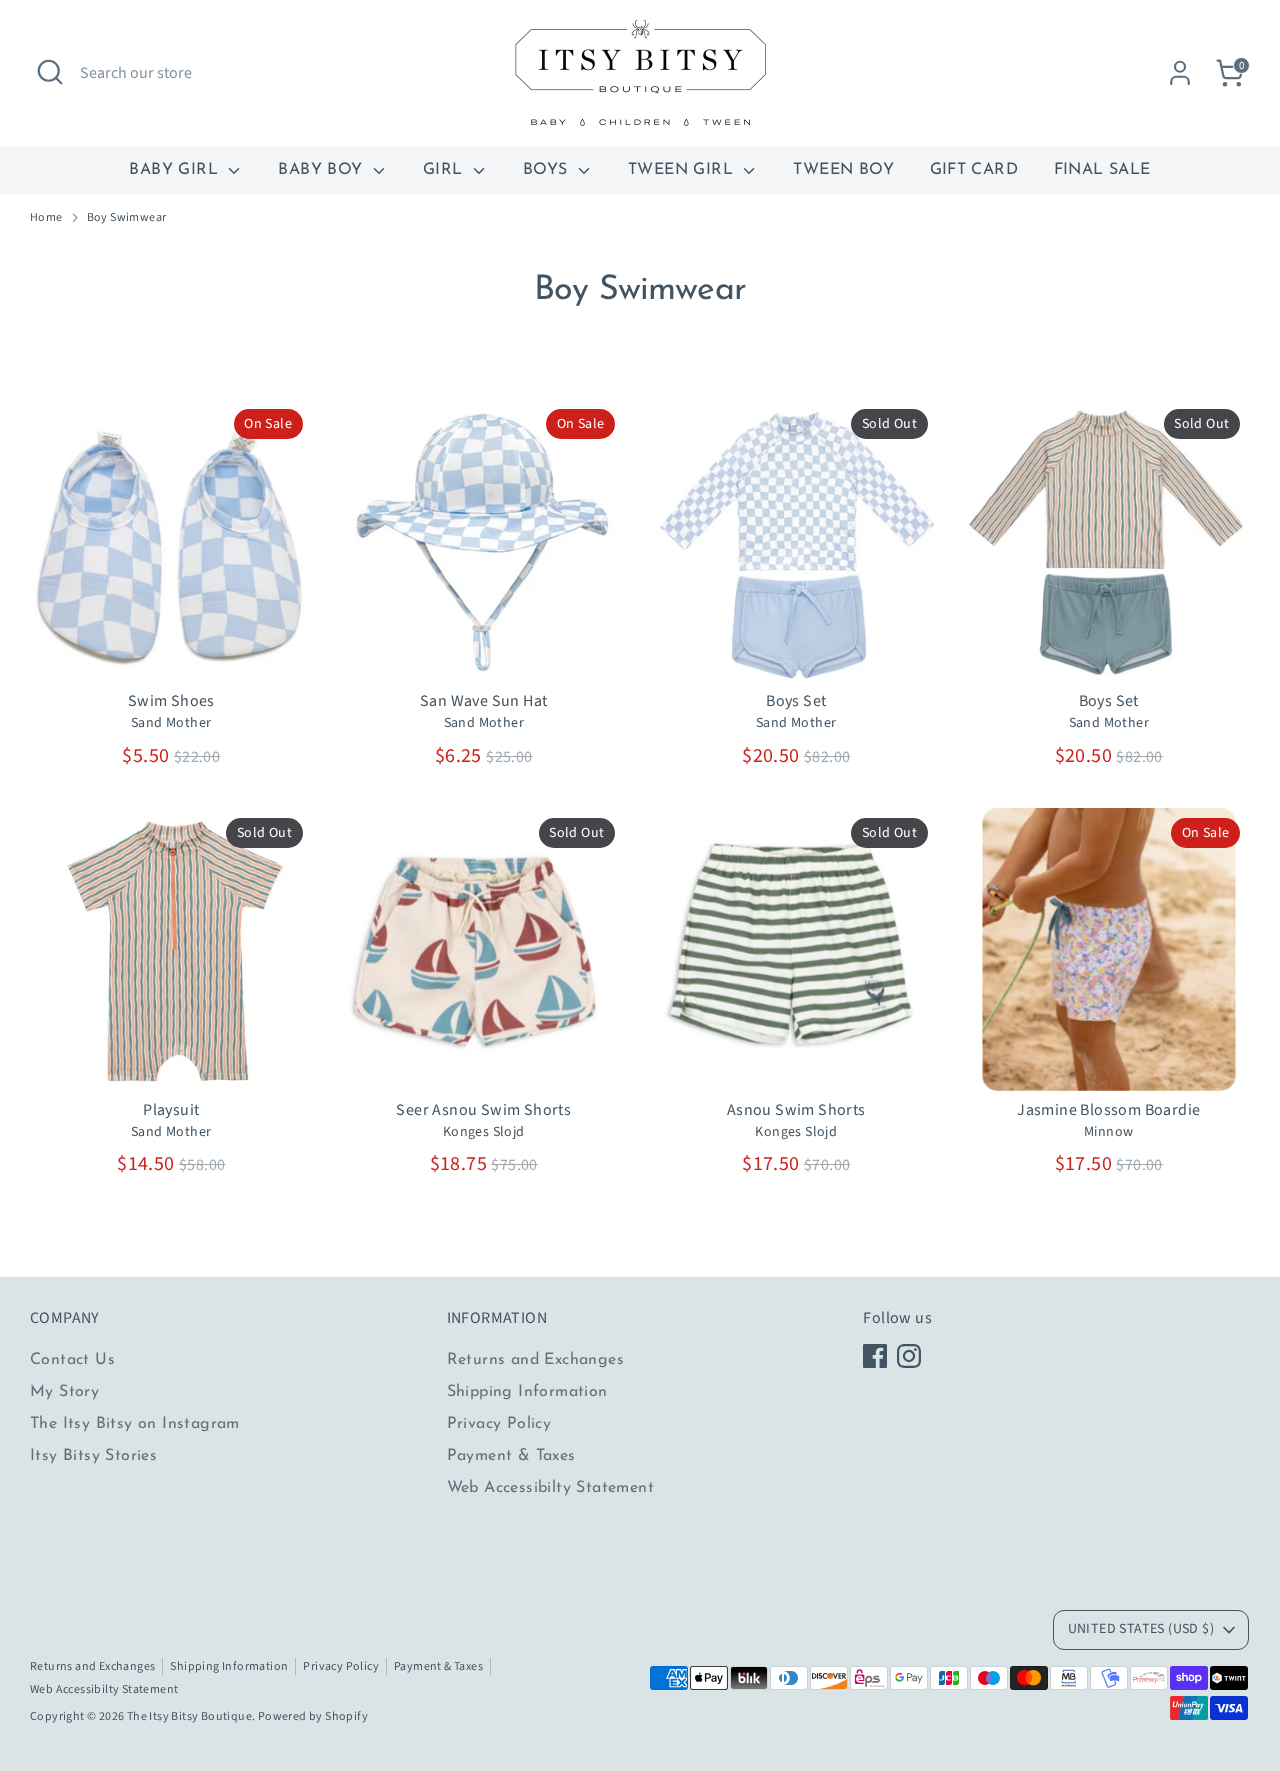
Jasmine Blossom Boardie (1108, 1110)
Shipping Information (527, 1392)
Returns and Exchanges (535, 1360)
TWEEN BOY (843, 170)
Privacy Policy (499, 1424)
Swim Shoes (171, 701)
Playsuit (171, 1110)
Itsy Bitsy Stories (93, 1456)
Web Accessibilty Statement (550, 1488)
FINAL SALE (1102, 170)
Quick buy (172, 649)
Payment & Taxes (511, 1456)
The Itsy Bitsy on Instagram (135, 1424)
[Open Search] (50, 72)
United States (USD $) (1141, 1629)
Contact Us (72, 1360)
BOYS (548, 170)
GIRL (445, 170)
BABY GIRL (176, 170)
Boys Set (796, 701)
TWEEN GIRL (683, 170)
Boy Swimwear (127, 218)
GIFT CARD (974, 170)
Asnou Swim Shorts (796, 1110)
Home (46, 218)
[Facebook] (875, 1356)
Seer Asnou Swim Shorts (483, 1110)
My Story (64, 1392)
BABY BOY (323, 170)
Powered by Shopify (313, 1716)
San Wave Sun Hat (483, 701)
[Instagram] (909, 1356)
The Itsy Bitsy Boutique (189, 1716)
